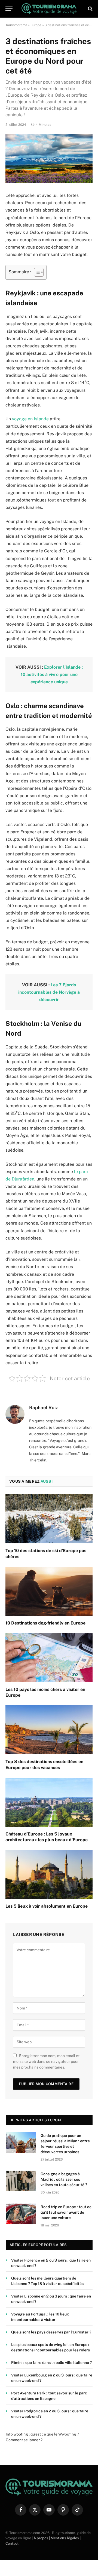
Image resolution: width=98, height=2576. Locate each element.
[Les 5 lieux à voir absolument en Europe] (49, 1874)
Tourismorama (16, 25)
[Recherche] (90, 9)
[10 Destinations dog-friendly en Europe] (49, 1591)
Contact (12, 2543)
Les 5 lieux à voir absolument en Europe (47, 1906)
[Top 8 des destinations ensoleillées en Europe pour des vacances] (49, 1730)
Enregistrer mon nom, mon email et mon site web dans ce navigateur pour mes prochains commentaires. (46, 2061)
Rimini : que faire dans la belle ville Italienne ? (51, 2363)
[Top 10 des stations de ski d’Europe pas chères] (49, 1519)
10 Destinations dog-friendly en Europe (45, 1623)
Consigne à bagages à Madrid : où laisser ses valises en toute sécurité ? (64, 2179)
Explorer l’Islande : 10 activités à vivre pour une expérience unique (52, 674)
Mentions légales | (66, 2538)
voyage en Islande (30, 419)
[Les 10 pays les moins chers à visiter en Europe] (49, 1658)
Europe (36, 25)
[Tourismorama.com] (49, 9)
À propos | (42, 2538)
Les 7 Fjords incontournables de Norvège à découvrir (49, 992)
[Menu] (9, 9)
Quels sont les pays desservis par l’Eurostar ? (51, 2332)
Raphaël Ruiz (43, 1408)
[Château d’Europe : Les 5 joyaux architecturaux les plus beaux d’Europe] (49, 1802)
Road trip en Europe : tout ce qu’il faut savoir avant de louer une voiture (66, 2212)
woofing (21, 2434)
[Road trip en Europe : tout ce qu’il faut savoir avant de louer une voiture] (21, 2214)
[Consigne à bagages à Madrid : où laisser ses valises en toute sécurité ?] (21, 2181)
